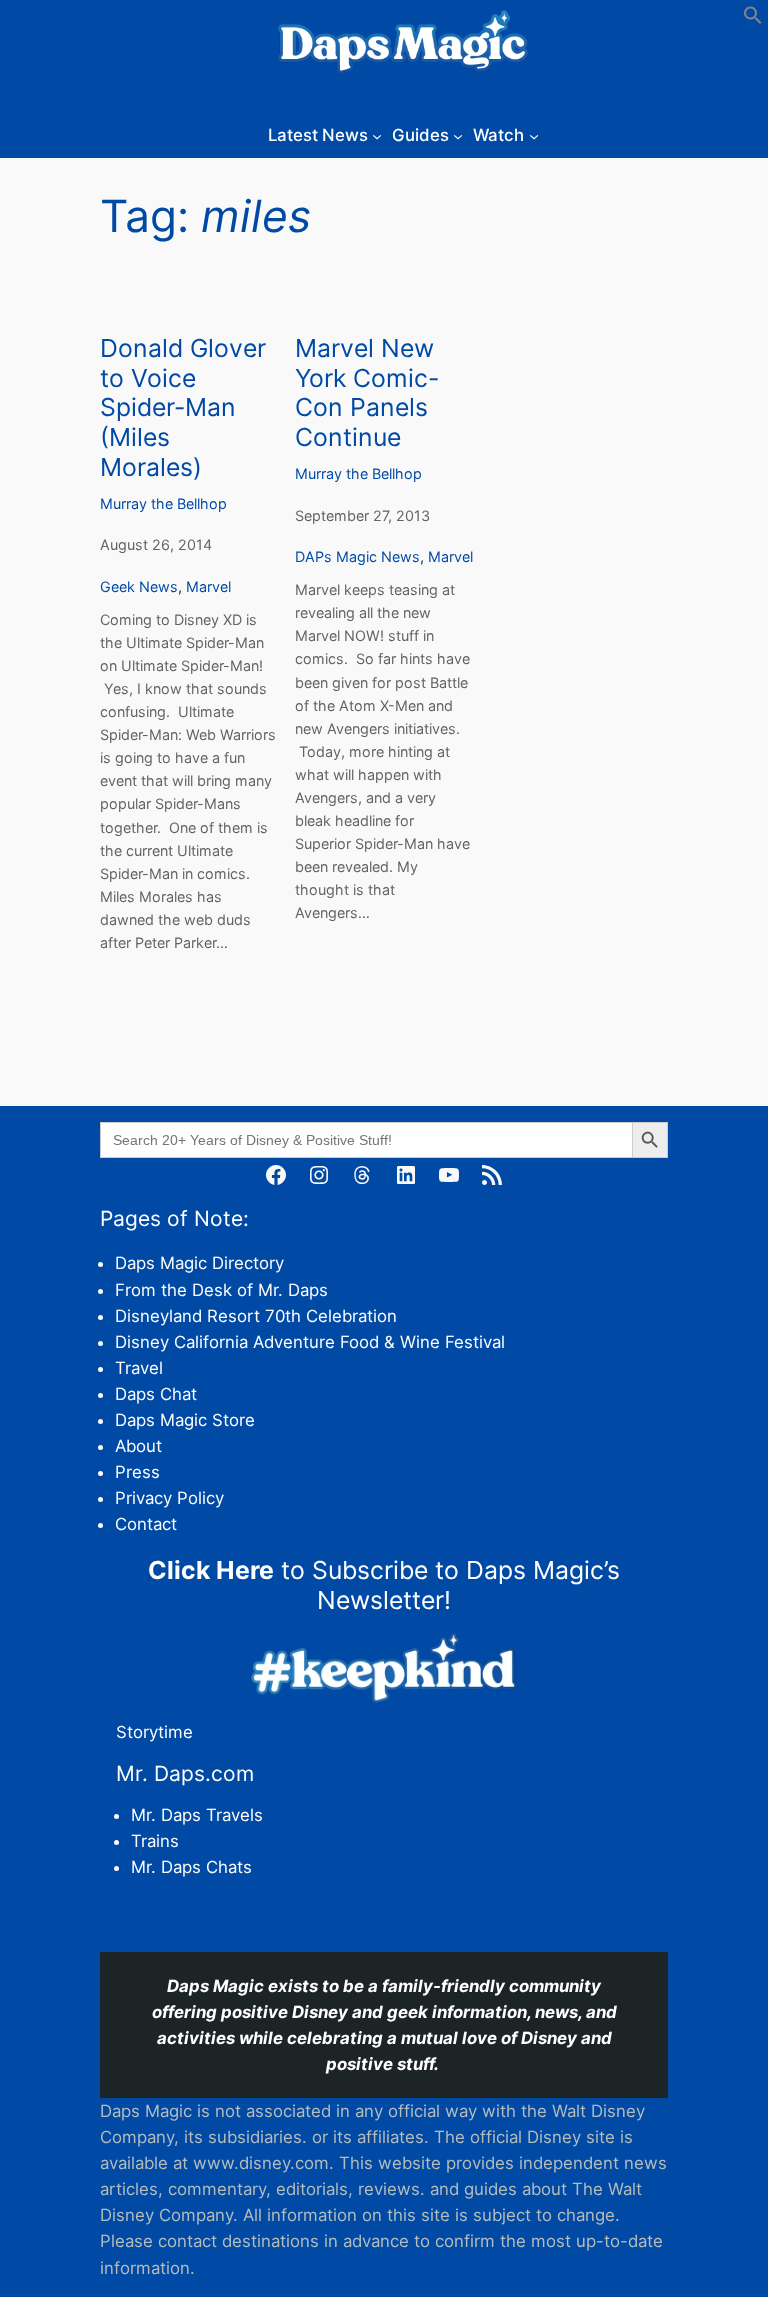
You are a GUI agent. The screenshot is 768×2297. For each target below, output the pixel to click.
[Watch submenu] (534, 135)
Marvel (208, 586)
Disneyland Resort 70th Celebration (256, 1316)
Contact (146, 1524)
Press (137, 1472)
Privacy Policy (169, 1498)
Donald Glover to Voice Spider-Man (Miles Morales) (183, 408)
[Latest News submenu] (377, 135)
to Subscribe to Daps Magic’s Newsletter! (384, 1585)
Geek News (139, 586)
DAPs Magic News (357, 556)
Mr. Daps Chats (191, 1867)
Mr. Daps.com (185, 1773)
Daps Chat (156, 1394)
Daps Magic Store (185, 1420)
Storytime (154, 1732)
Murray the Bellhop (163, 503)
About (138, 1446)
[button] (753, 19)
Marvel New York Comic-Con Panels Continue (367, 393)
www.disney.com (261, 2163)
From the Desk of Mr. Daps (221, 1290)
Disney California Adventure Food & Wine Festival (310, 1342)
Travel (139, 1368)
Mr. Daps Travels (197, 1815)
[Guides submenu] (458, 135)
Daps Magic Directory (199, 1263)
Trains (155, 1841)
